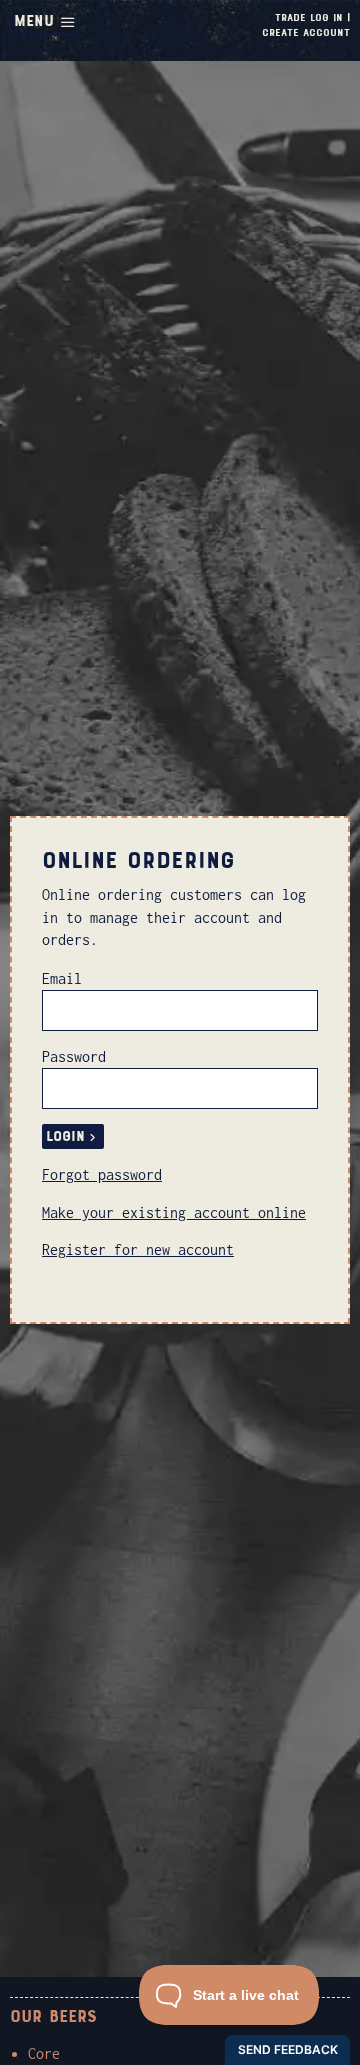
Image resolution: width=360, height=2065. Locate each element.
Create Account (306, 32)
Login (65, 1136)
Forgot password (102, 1174)
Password (74, 1056)
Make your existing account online (174, 1212)
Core (44, 2053)
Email (62, 978)
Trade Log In (309, 17)
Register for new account (138, 1249)
